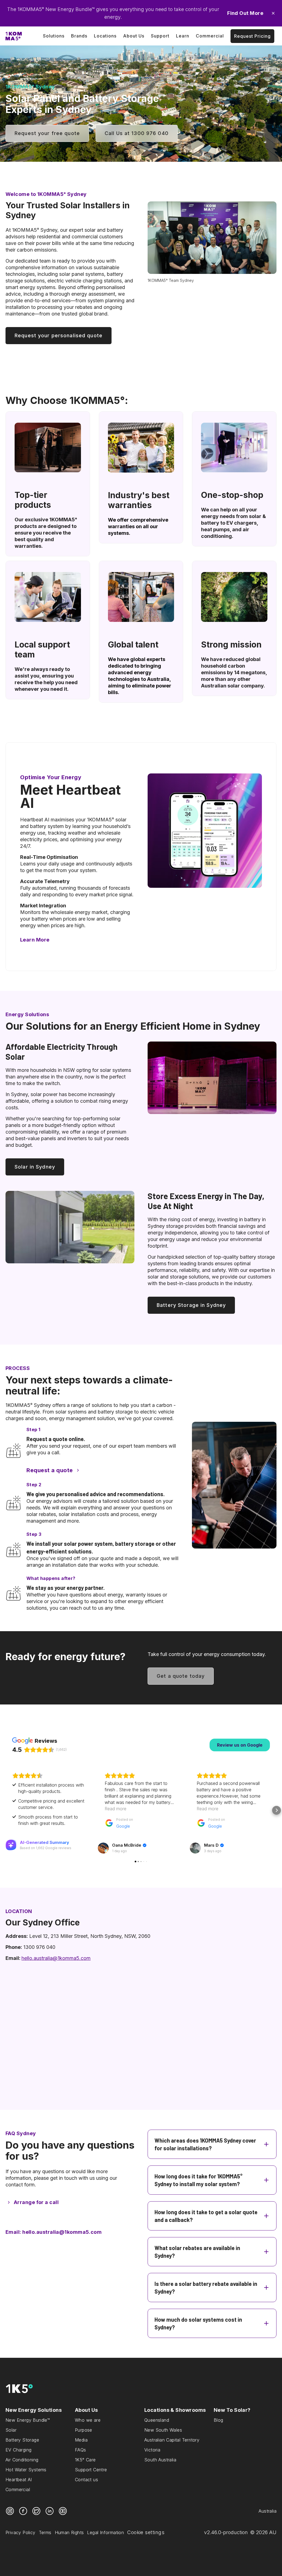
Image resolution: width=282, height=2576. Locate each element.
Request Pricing (252, 36)
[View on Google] (103, 1848)
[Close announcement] (273, 13)
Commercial (18, 2489)
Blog (219, 2420)
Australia (268, 2511)
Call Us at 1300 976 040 (137, 133)
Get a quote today (181, 1676)
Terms (45, 2532)
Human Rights (69, 2532)
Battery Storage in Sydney (191, 1305)
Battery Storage (22, 2440)
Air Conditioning (22, 2460)
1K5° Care (85, 2460)
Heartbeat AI (19, 2480)
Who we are (88, 2420)
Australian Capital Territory (172, 2440)
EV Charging (18, 2450)
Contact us (86, 2480)
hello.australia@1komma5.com (56, 1958)
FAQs (81, 2450)
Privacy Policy (21, 2532)
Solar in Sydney (35, 1167)
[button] (6, 1810)
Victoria (152, 2450)
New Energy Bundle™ (28, 2420)
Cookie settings (146, 2532)
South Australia (160, 2460)
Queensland (157, 2420)
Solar (11, 2430)
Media (81, 2440)
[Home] (14, 36)
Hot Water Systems (26, 2470)
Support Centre (91, 2470)
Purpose (84, 2430)
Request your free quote (47, 133)
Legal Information (105, 2532)
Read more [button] (116, 1809)
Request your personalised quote (59, 335)
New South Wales (163, 2430)
